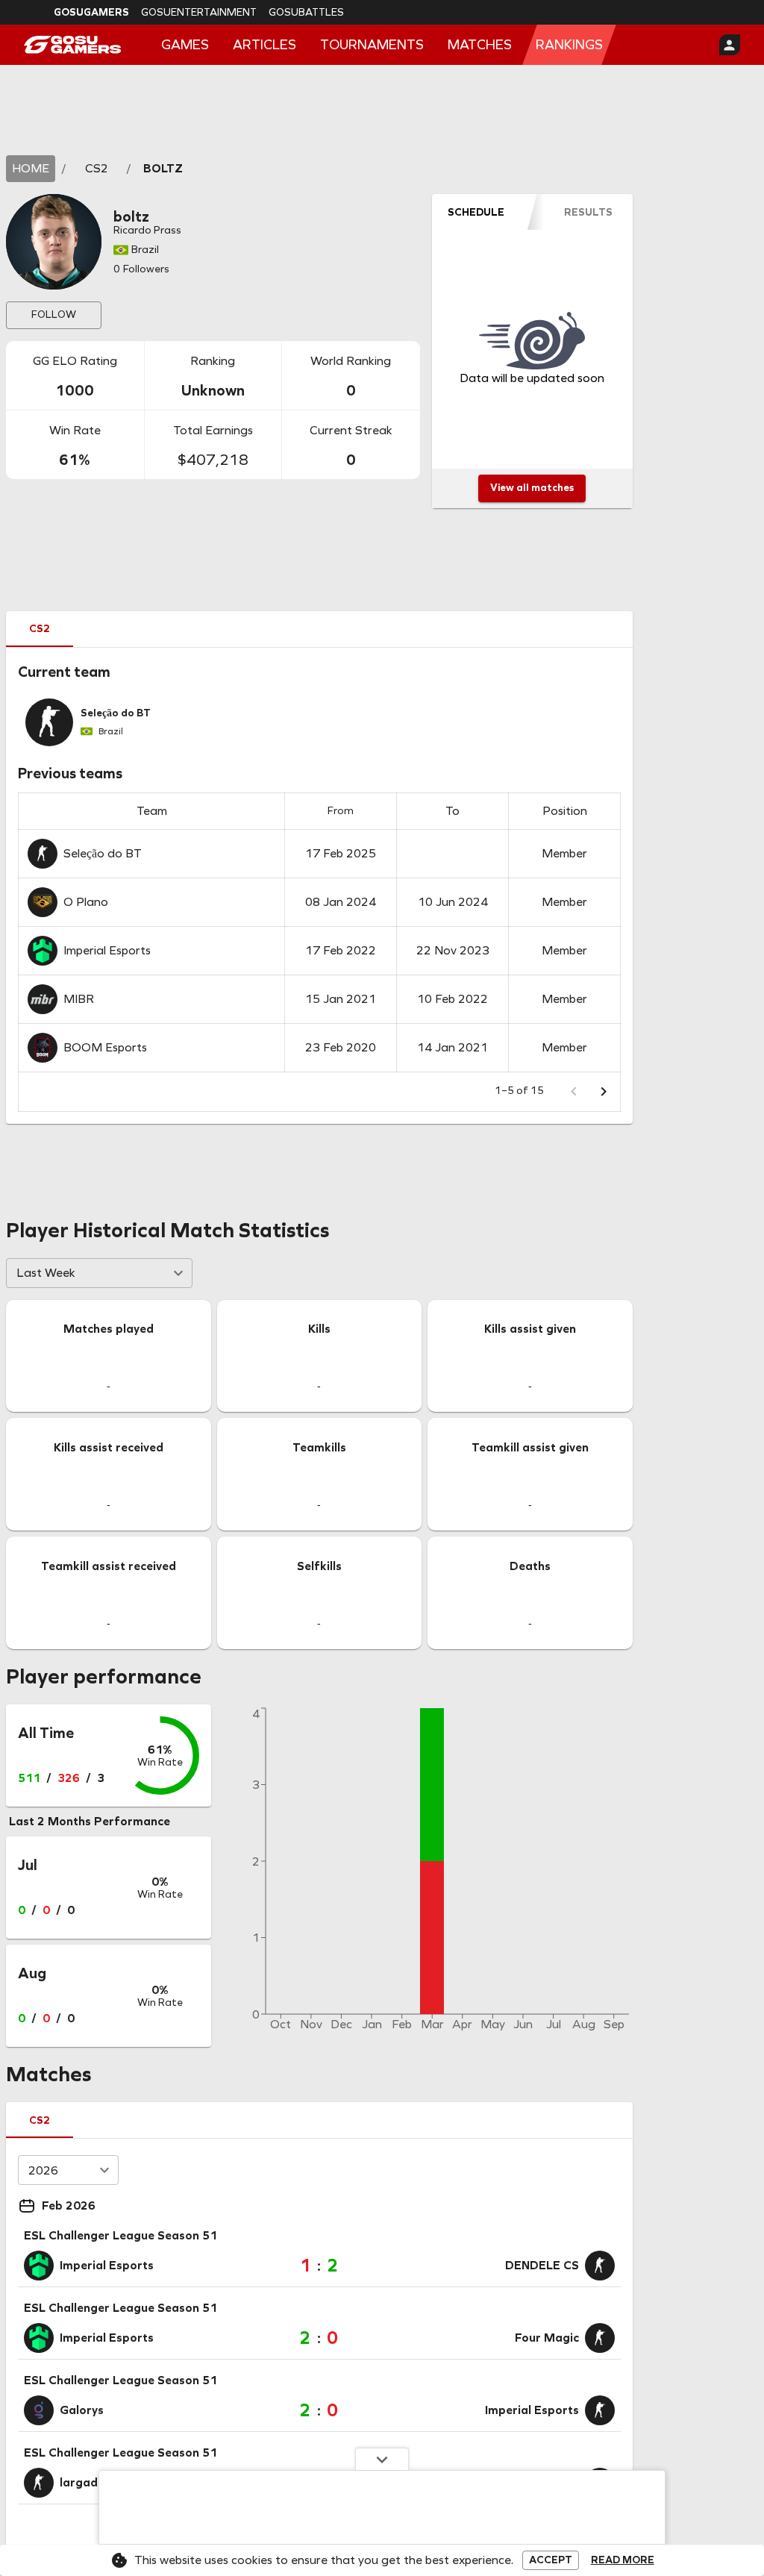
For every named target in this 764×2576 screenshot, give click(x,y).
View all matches (532, 488)
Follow (54, 315)
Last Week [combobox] (46, 1273)
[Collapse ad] (382, 2459)
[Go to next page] (604, 1092)
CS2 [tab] (40, 629)
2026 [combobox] (43, 2170)
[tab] (476, 212)
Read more (623, 2560)
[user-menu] (730, 45)
